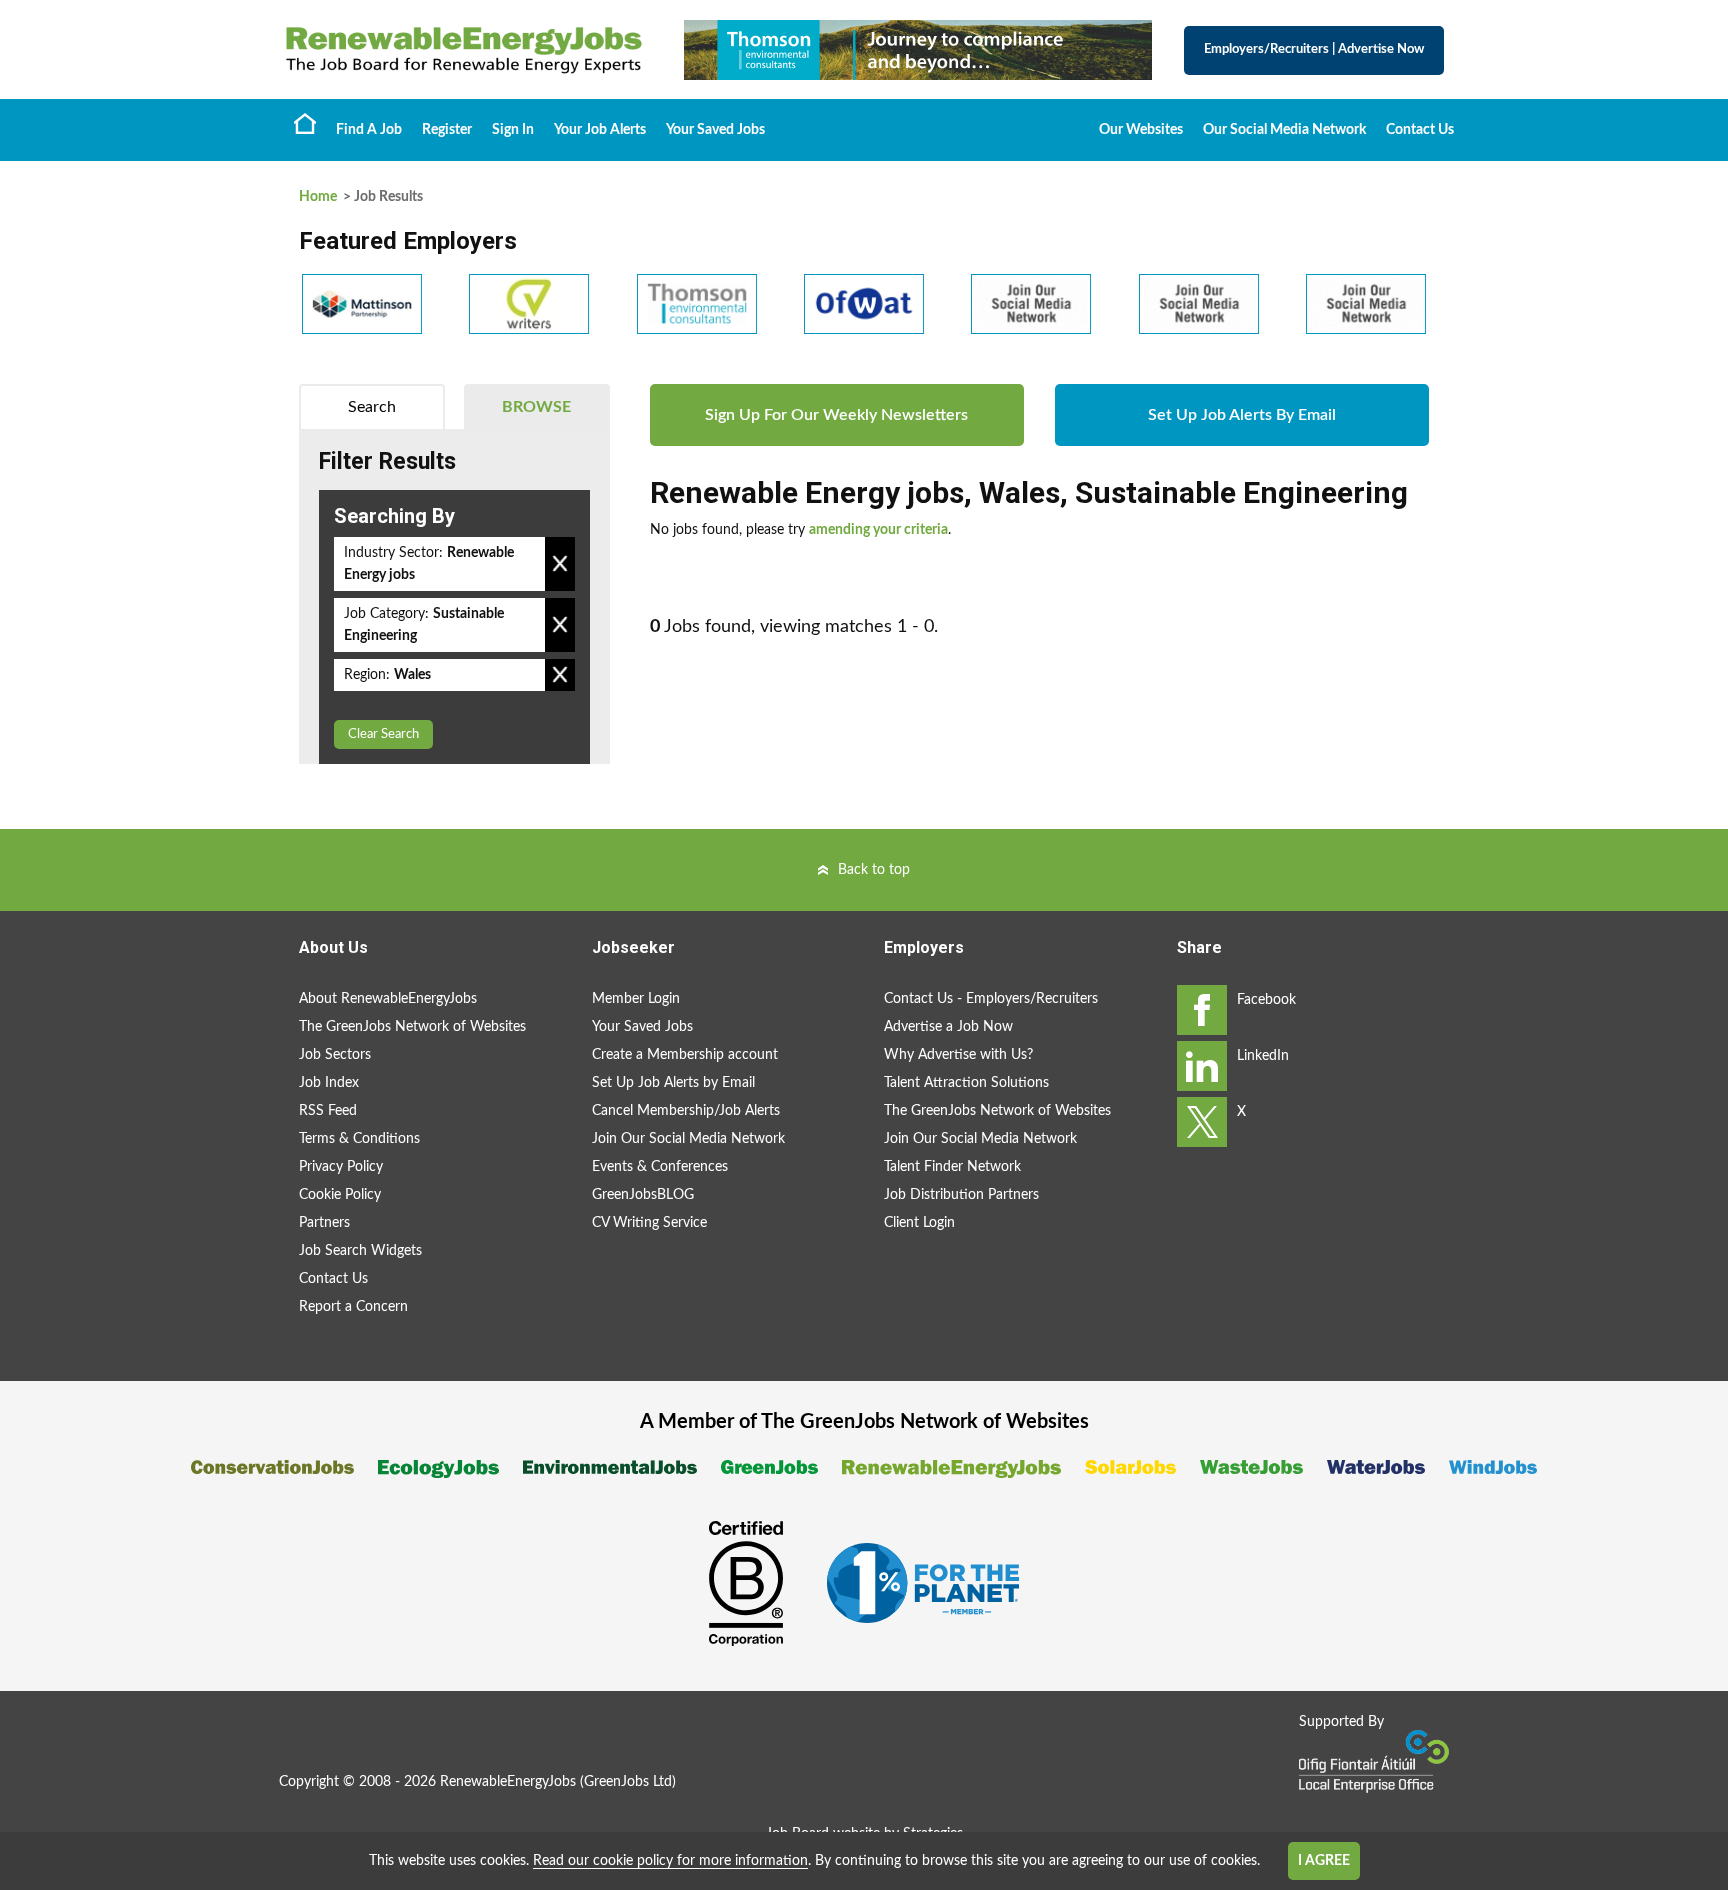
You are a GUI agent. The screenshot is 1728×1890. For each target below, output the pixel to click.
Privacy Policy (341, 1167)
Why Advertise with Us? (958, 1055)
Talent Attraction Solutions (966, 1083)
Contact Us (1420, 130)
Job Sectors (335, 1055)
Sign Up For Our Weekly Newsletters (836, 415)
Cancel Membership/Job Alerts (686, 1111)
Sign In (513, 130)
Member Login (636, 999)
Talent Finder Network (952, 1167)
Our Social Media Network (1284, 130)
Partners (324, 1223)
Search (372, 407)
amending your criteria (878, 530)
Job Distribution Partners (961, 1195)
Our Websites (1141, 130)
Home (305, 123)
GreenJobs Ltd (628, 1782)
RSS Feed (328, 1111)
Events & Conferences (660, 1167)
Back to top (874, 870)
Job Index (329, 1083)
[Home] (464, 50)
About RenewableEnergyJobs (388, 999)
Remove (560, 564)
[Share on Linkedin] (1202, 1066)
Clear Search (383, 734)
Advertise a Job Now (948, 1027)
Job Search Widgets (360, 1251)
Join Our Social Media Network (688, 1139)
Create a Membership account (685, 1055)
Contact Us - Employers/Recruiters (991, 999)
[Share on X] (1202, 1122)
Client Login (919, 1223)
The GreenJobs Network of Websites (412, 1027)
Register (447, 130)
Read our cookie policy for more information (670, 1861)
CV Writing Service (649, 1223)
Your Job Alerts (600, 130)
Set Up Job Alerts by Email (673, 1083)
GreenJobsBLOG (643, 1195)
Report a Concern (353, 1307)
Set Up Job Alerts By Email (1242, 415)
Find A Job (369, 130)
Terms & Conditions (359, 1139)
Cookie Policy (340, 1195)
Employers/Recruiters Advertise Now (1314, 49)
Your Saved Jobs (715, 130)
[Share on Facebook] (1202, 1010)
